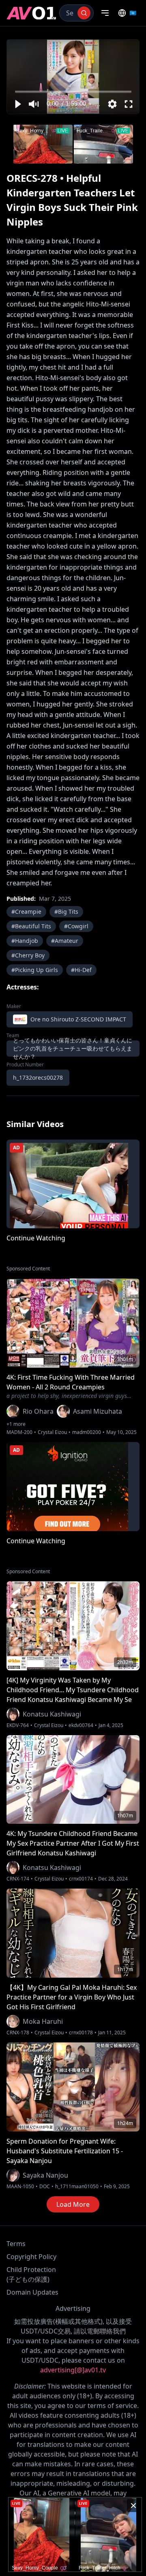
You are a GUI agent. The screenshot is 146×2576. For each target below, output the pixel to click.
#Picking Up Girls (35, 970)
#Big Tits (66, 911)
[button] (17, 104)
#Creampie (26, 911)
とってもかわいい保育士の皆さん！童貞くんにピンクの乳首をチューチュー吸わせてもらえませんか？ (73, 1049)
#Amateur (65, 941)
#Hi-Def (81, 970)
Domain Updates (32, 2292)
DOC (45, 2187)
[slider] (73, 92)
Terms (16, 2244)
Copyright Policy (31, 2257)
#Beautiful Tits (31, 926)
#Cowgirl (76, 926)
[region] (73, 77)
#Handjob (25, 941)
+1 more (16, 1424)
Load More (73, 2204)
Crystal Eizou (52, 1432)
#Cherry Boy (28, 955)
